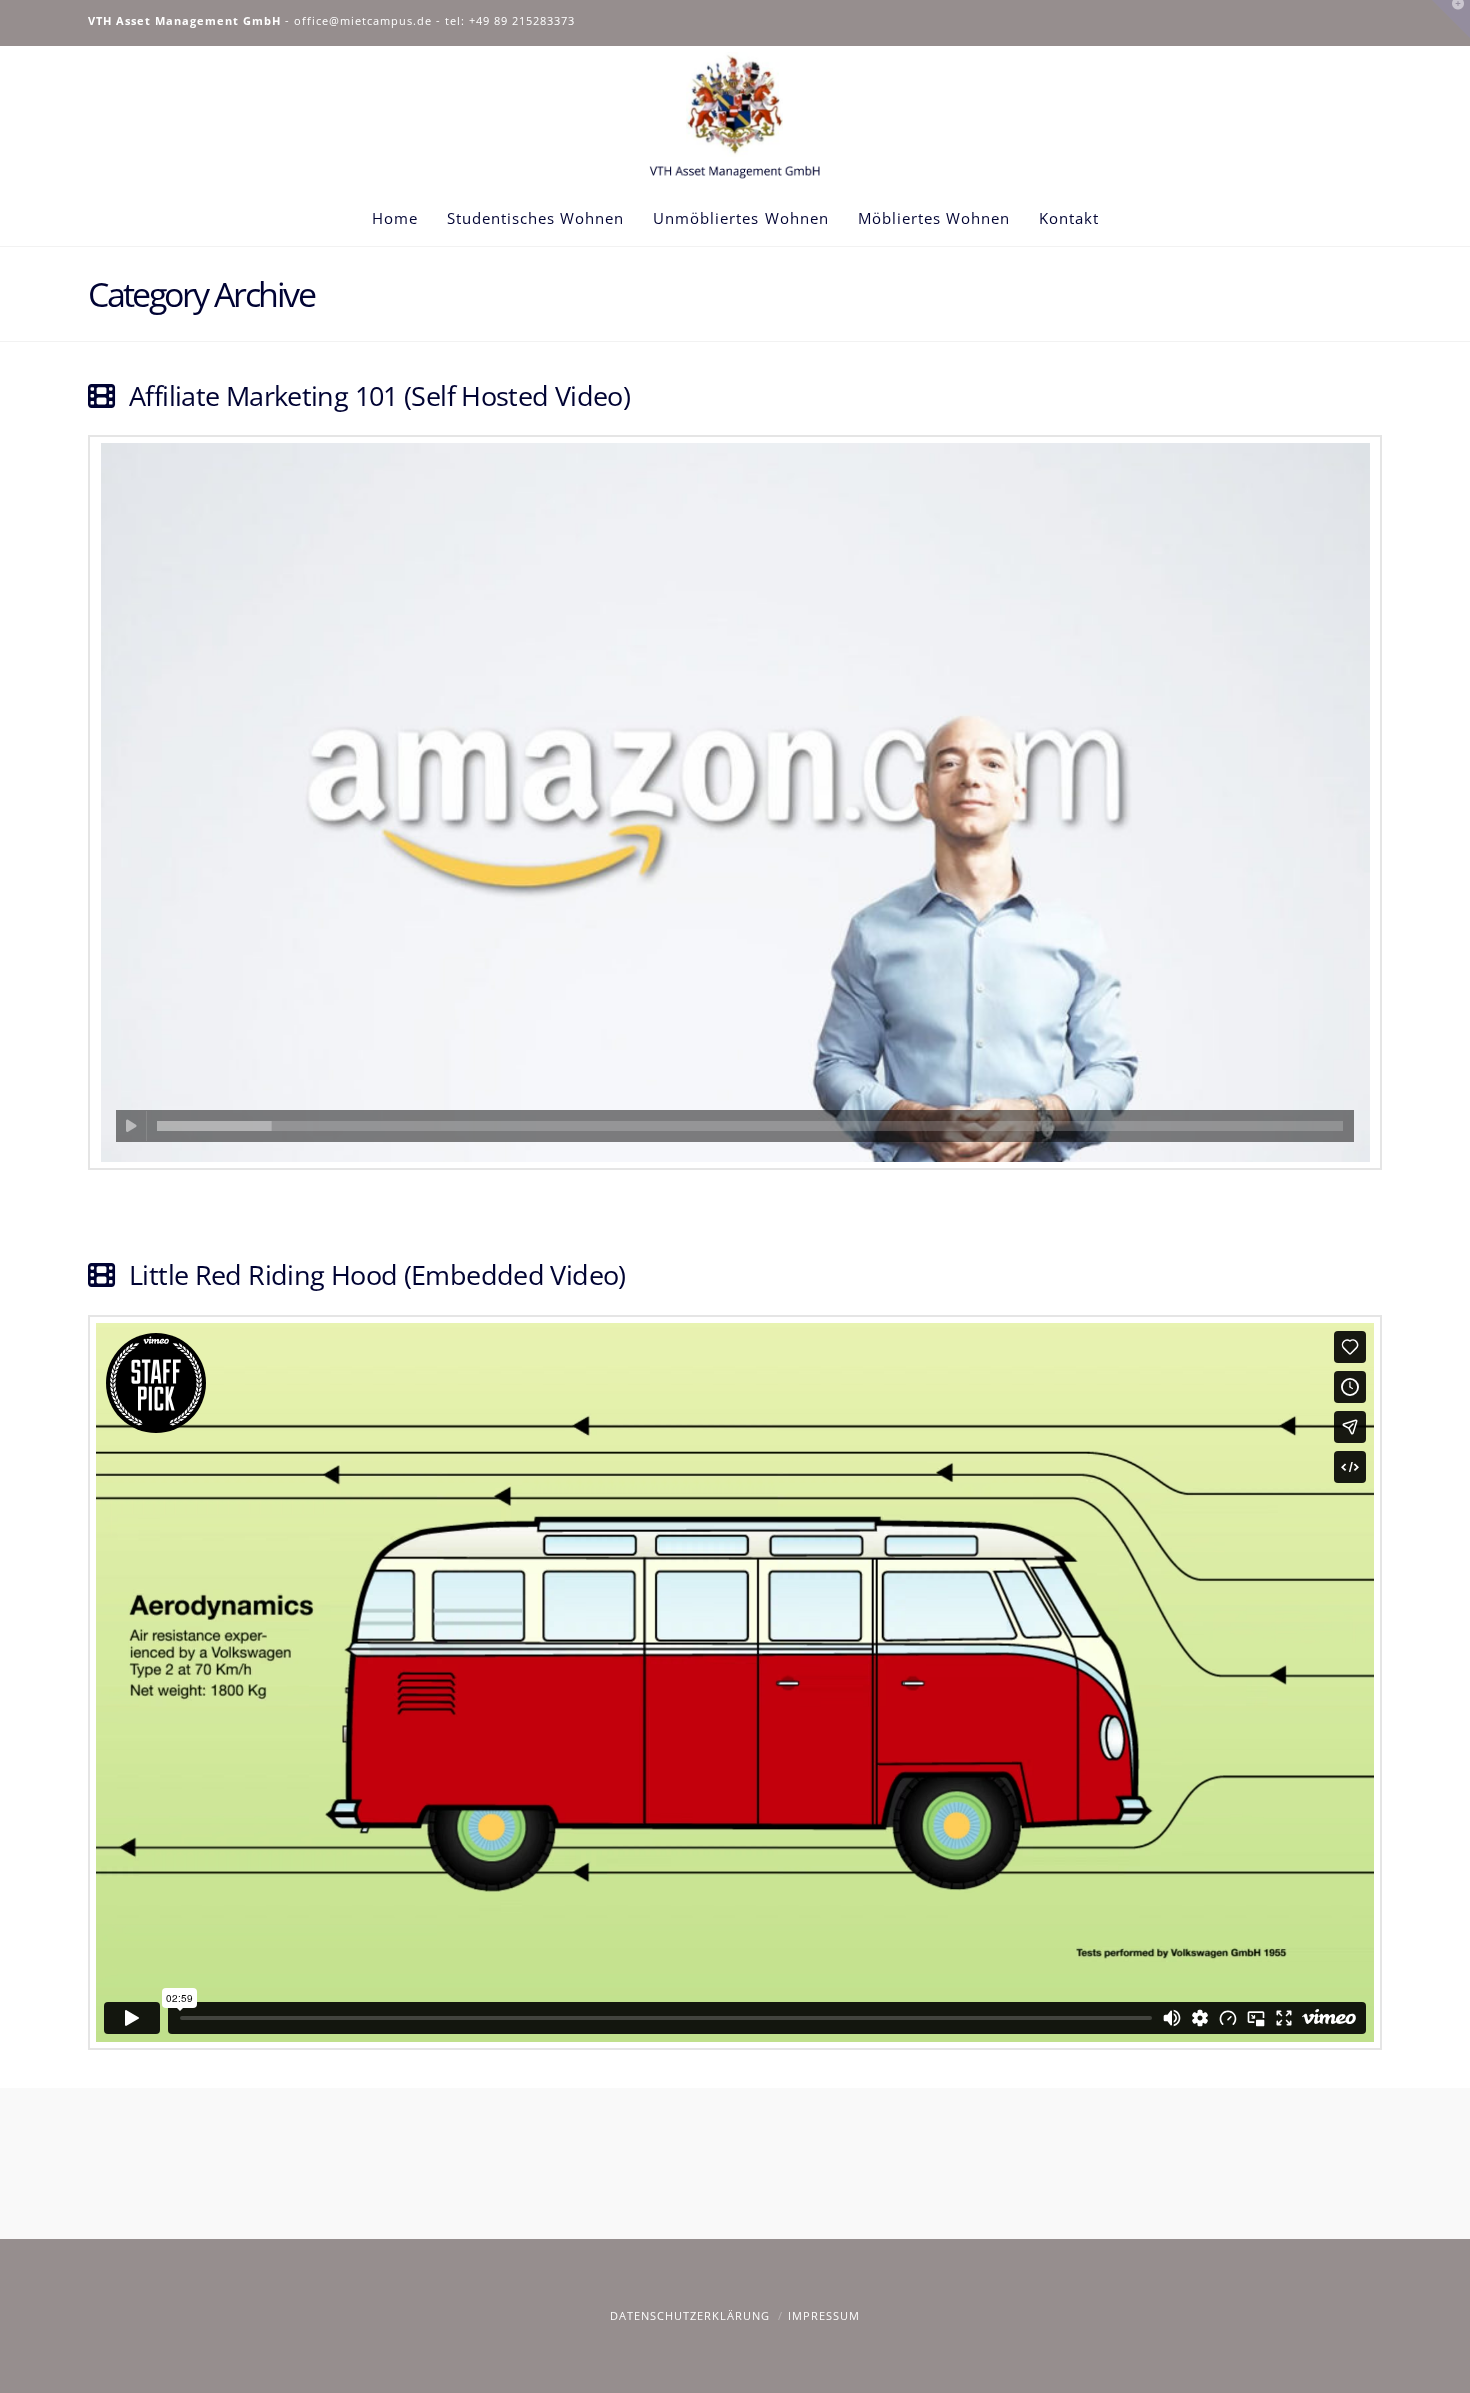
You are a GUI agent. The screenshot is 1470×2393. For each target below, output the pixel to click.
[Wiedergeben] (131, 1126)
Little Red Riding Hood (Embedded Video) (377, 1274)
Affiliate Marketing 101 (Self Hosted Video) (379, 395)
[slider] (750, 1126)
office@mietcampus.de (363, 20)
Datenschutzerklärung (690, 2315)
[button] (1451, 19)
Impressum (824, 2315)
